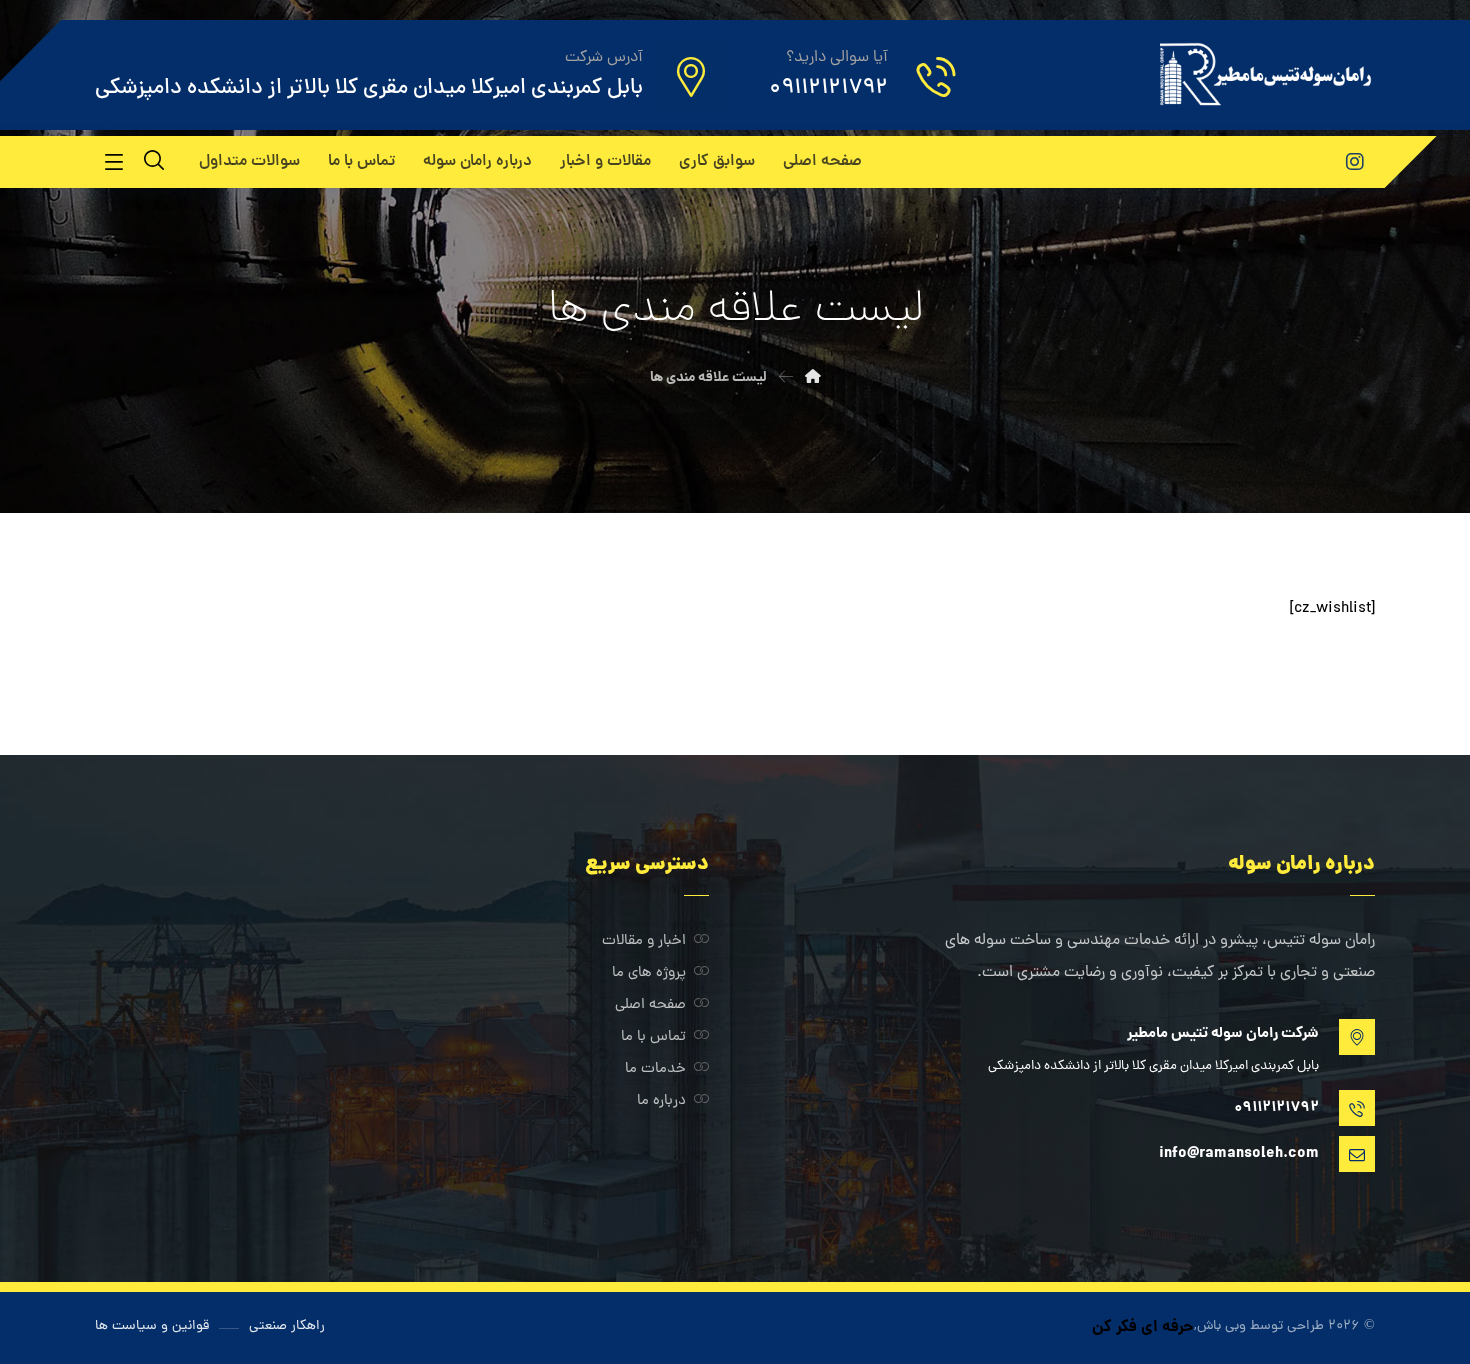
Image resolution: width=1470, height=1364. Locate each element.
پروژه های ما (649, 973)
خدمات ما (655, 1069)
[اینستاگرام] (1355, 162)
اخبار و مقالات (644, 941)
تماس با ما (653, 1037)
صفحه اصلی (650, 1005)
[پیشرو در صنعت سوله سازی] (1264, 74)
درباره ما (661, 1101)
